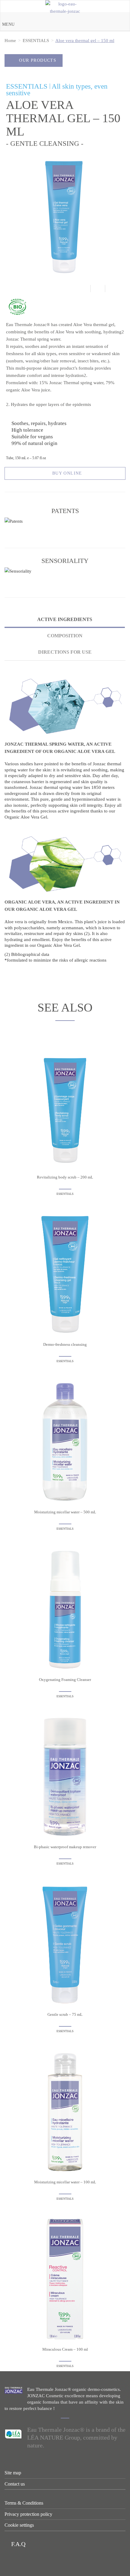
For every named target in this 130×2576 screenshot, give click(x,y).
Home (10, 41)
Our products (38, 60)
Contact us (15, 2484)
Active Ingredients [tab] (65, 619)
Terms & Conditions (24, 2503)
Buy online (67, 473)
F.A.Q (18, 2544)
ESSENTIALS (36, 41)
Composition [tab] (65, 636)
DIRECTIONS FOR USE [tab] (65, 652)
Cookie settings (19, 2525)
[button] (8, 25)
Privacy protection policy (28, 2514)
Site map (13, 2473)
